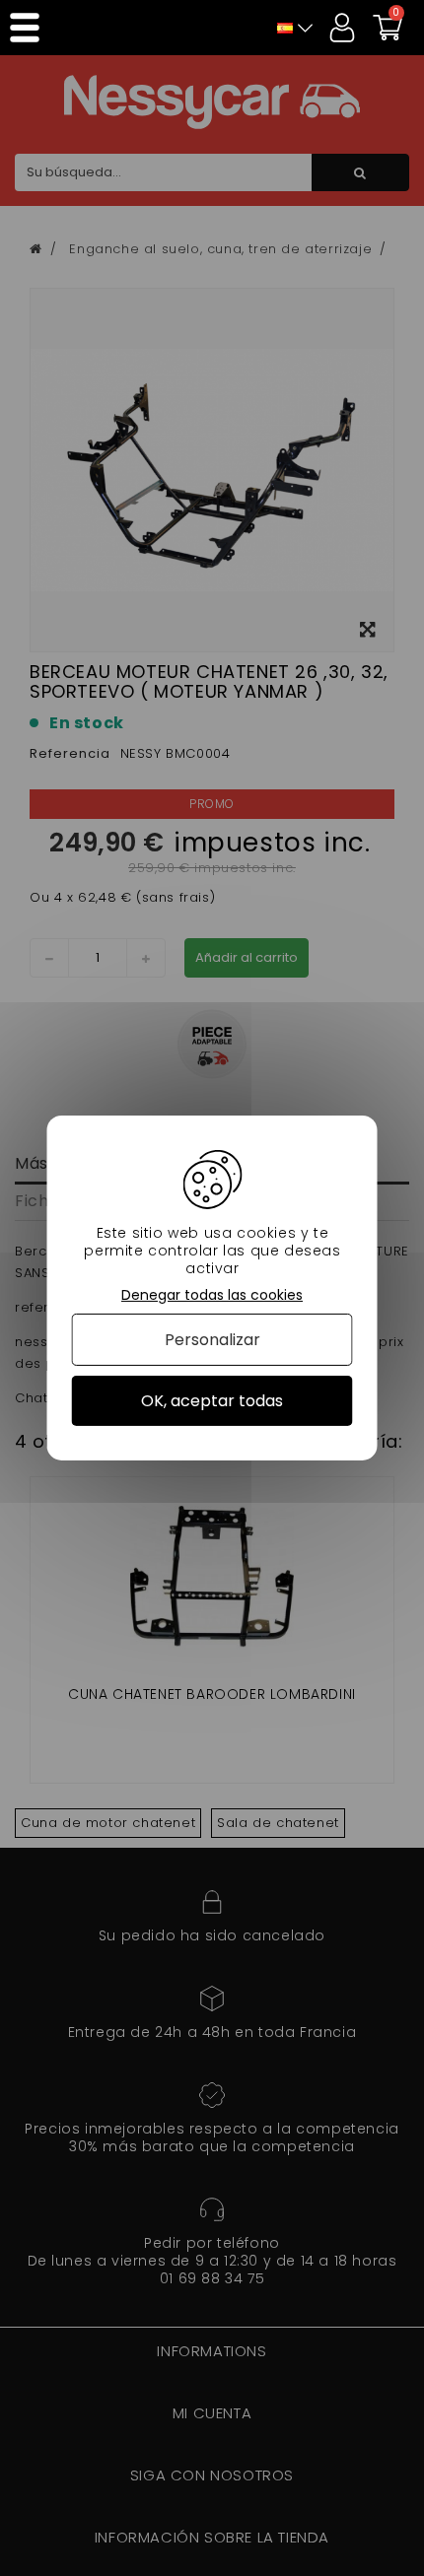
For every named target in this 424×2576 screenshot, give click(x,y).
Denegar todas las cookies (212, 1295)
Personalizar (212, 1340)
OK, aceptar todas (212, 1401)
